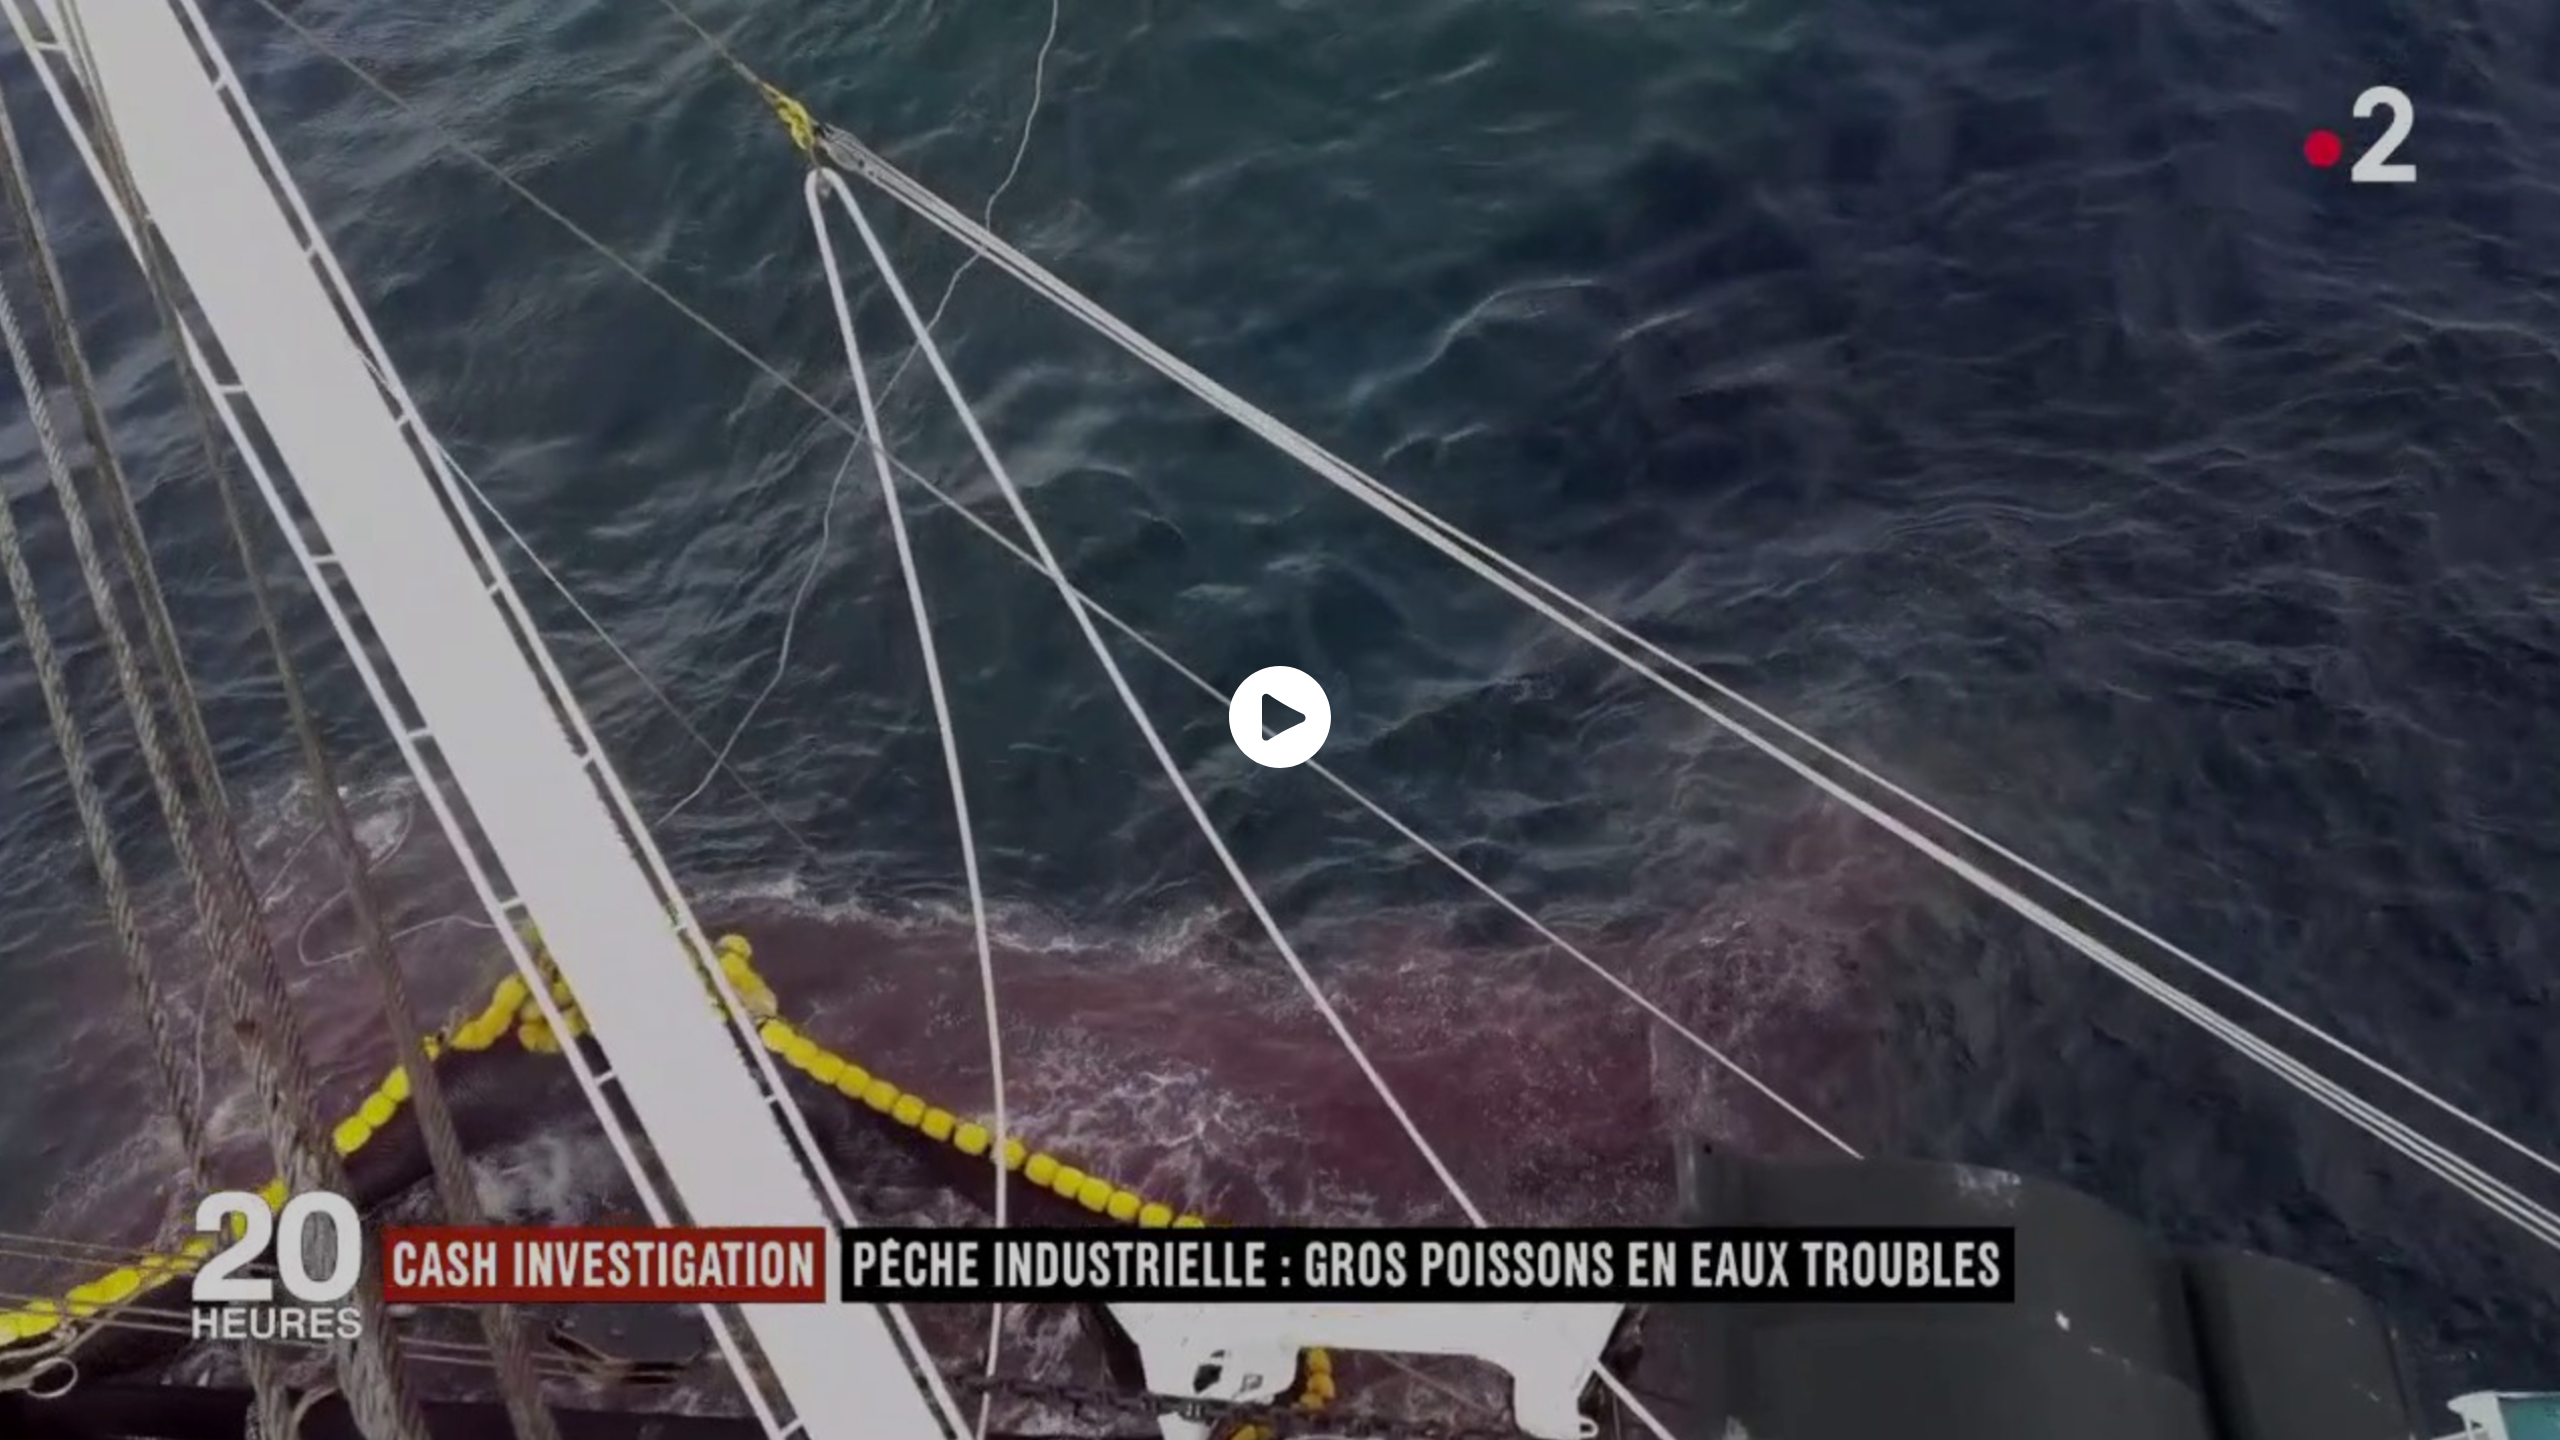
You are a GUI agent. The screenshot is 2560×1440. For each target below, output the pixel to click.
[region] (1280, 720)
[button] (1280, 717)
